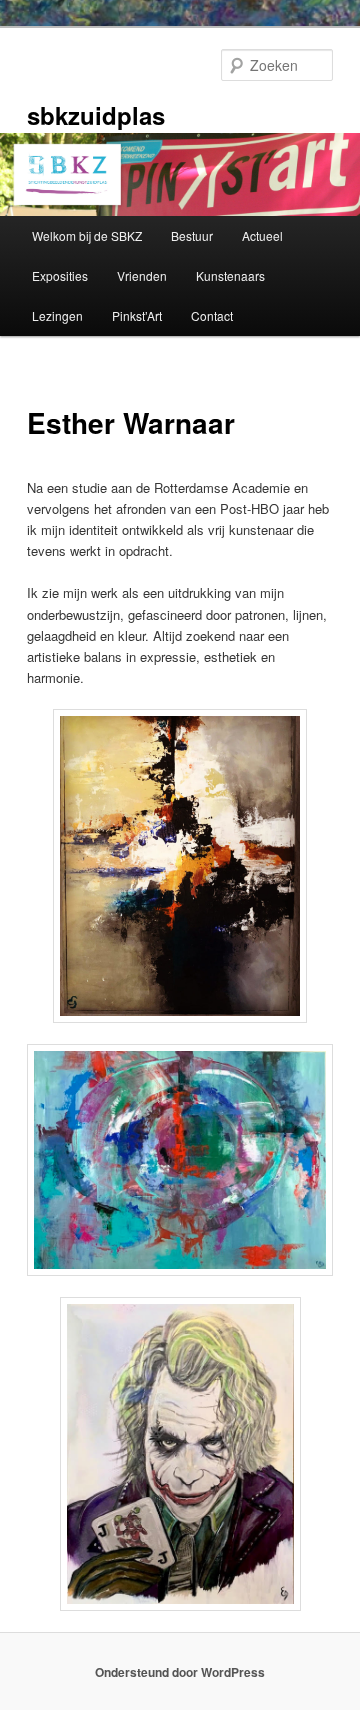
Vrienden (142, 275)
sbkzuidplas (96, 115)
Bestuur (192, 235)
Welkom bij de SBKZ (87, 235)
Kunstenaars (230, 275)
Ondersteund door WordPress (180, 1672)
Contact (212, 315)
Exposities (60, 275)
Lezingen (57, 315)
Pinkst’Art (137, 315)
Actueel (262, 235)
